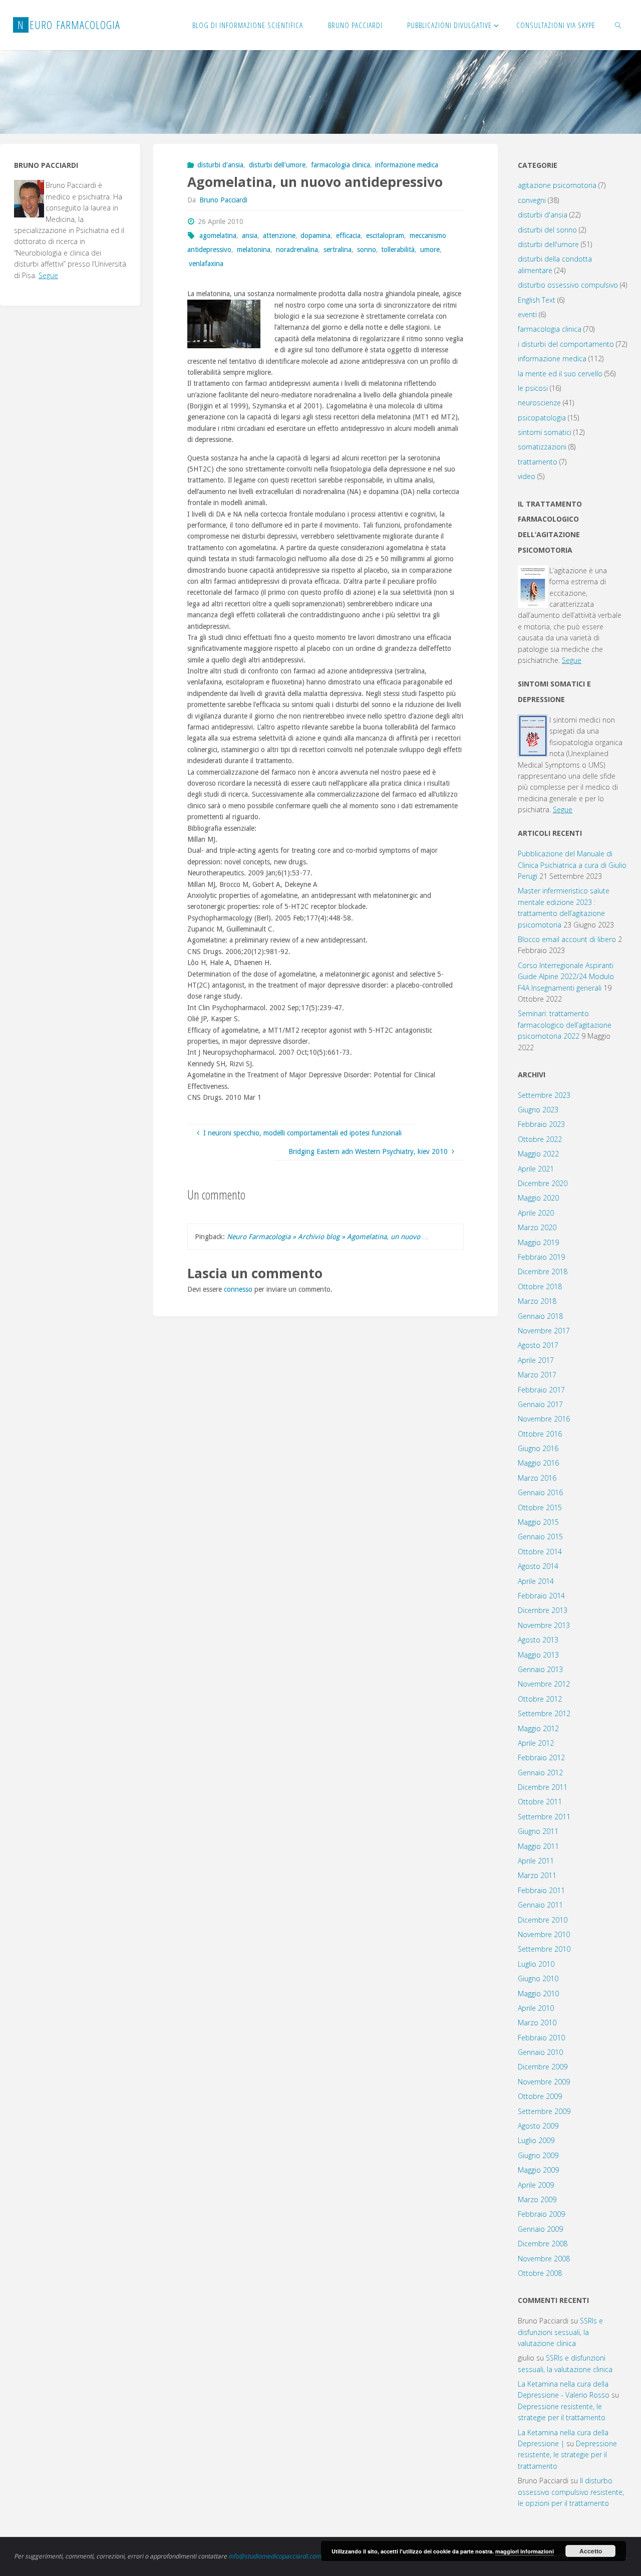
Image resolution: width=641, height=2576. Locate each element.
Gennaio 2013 (540, 1669)
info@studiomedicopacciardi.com (275, 2556)
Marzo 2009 (537, 2199)
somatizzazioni (542, 447)
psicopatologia (542, 418)
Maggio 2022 (538, 1154)
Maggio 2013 (538, 1655)
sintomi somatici (545, 432)
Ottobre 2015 (540, 1507)
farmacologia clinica (341, 165)
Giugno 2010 (538, 1978)
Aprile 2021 (536, 1169)
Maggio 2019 (538, 1242)
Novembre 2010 (544, 1934)
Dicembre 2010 (543, 1920)
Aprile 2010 (536, 2008)
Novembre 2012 (544, 1684)
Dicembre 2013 (543, 1610)
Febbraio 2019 (541, 1257)
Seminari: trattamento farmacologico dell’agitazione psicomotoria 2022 (565, 1025)
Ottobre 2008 (540, 2273)
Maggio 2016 (538, 1463)
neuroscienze (539, 403)
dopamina (315, 236)
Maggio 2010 (538, 1994)
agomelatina (218, 236)
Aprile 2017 (536, 1360)
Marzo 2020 (537, 1227)
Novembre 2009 (544, 2082)
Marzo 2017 (537, 1375)
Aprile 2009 (536, 2185)
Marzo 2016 (537, 1478)
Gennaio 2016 (540, 1492)
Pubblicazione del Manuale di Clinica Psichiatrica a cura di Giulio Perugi (572, 865)
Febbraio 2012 (541, 1758)
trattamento (538, 462)
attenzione (279, 236)
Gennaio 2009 (540, 2229)
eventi (527, 314)
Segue (48, 275)
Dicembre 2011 (543, 1787)
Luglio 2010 (536, 1964)
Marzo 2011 (537, 1875)
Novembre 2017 (544, 1331)
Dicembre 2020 (543, 1183)
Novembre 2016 (544, 1419)
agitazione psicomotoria (557, 185)
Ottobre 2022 (540, 1139)
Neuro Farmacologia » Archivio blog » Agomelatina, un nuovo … (328, 1237)
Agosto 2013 (538, 1640)
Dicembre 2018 (543, 1271)
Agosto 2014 (538, 1566)
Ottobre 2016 (540, 1434)
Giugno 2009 (538, 2155)
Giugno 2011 (538, 1831)
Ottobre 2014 (540, 1552)
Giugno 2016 (538, 1448)
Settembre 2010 (544, 1949)
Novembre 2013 (544, 1625)
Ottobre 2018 (540, 1286)
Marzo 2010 (537, 2023)
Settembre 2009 (544, 2111)
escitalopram (385, 236)
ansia (250, 236)
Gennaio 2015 (540, 1537)
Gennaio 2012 (540, 1773)
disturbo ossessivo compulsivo (568, 285)
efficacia (348, 236)
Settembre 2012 (544, 1713)
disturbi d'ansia (220, 165)
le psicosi (533, 388)
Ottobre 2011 (540, 1802)
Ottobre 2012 (540, 1699)
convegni (532, 200)
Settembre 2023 (544, 1095)
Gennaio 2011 (540, 1905)
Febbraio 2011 (541, 1890)
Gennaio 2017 (540, 1404)
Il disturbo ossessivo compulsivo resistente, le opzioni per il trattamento (571, 2492)
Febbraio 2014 (541, 1596)
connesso (238, 1289)
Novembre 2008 (544, 2259)
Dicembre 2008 (543, 2244)
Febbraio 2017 (541, 1390)
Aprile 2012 (536, 1743)
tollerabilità (398, 250)
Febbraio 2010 (541, 2038)
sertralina (338, 250)
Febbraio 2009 (541, 2214)
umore (430, 250)
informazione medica (407, 165)
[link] (618, 25)
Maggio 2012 (538, 1728)
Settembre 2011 (544, 1817)
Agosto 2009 (538, 2126)
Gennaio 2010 (540, 2052)
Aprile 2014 (536, 1581)
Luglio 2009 (536, 2140)
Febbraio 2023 (541, 1124)
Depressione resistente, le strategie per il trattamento (567, 2455)
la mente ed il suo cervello (560, 374)
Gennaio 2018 (540, 1316)
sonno (367, 250)
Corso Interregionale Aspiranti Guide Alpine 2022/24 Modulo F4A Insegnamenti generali (566, 977)
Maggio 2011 (538, 1846)
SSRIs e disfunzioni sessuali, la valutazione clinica (560, 2332)
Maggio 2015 (538, 1522)
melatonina (254, 250)
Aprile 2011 (536, 1861)
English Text (537, 300)
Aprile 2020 (536, 1213)
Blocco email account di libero (567, 939)
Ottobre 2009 (540, 2096)
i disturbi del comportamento (566, 344)
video (527, 476)
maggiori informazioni (525, 2551)
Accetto (591, 2551)
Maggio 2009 (538, 2170)
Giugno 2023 (538, 1110)
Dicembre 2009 (543, 2067)
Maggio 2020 (538, 1198)
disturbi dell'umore (277, 165)
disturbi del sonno (547, 230)
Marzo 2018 (537, 1301)
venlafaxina (206, 264)
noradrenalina (297, 250)
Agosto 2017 (538, 1345)
